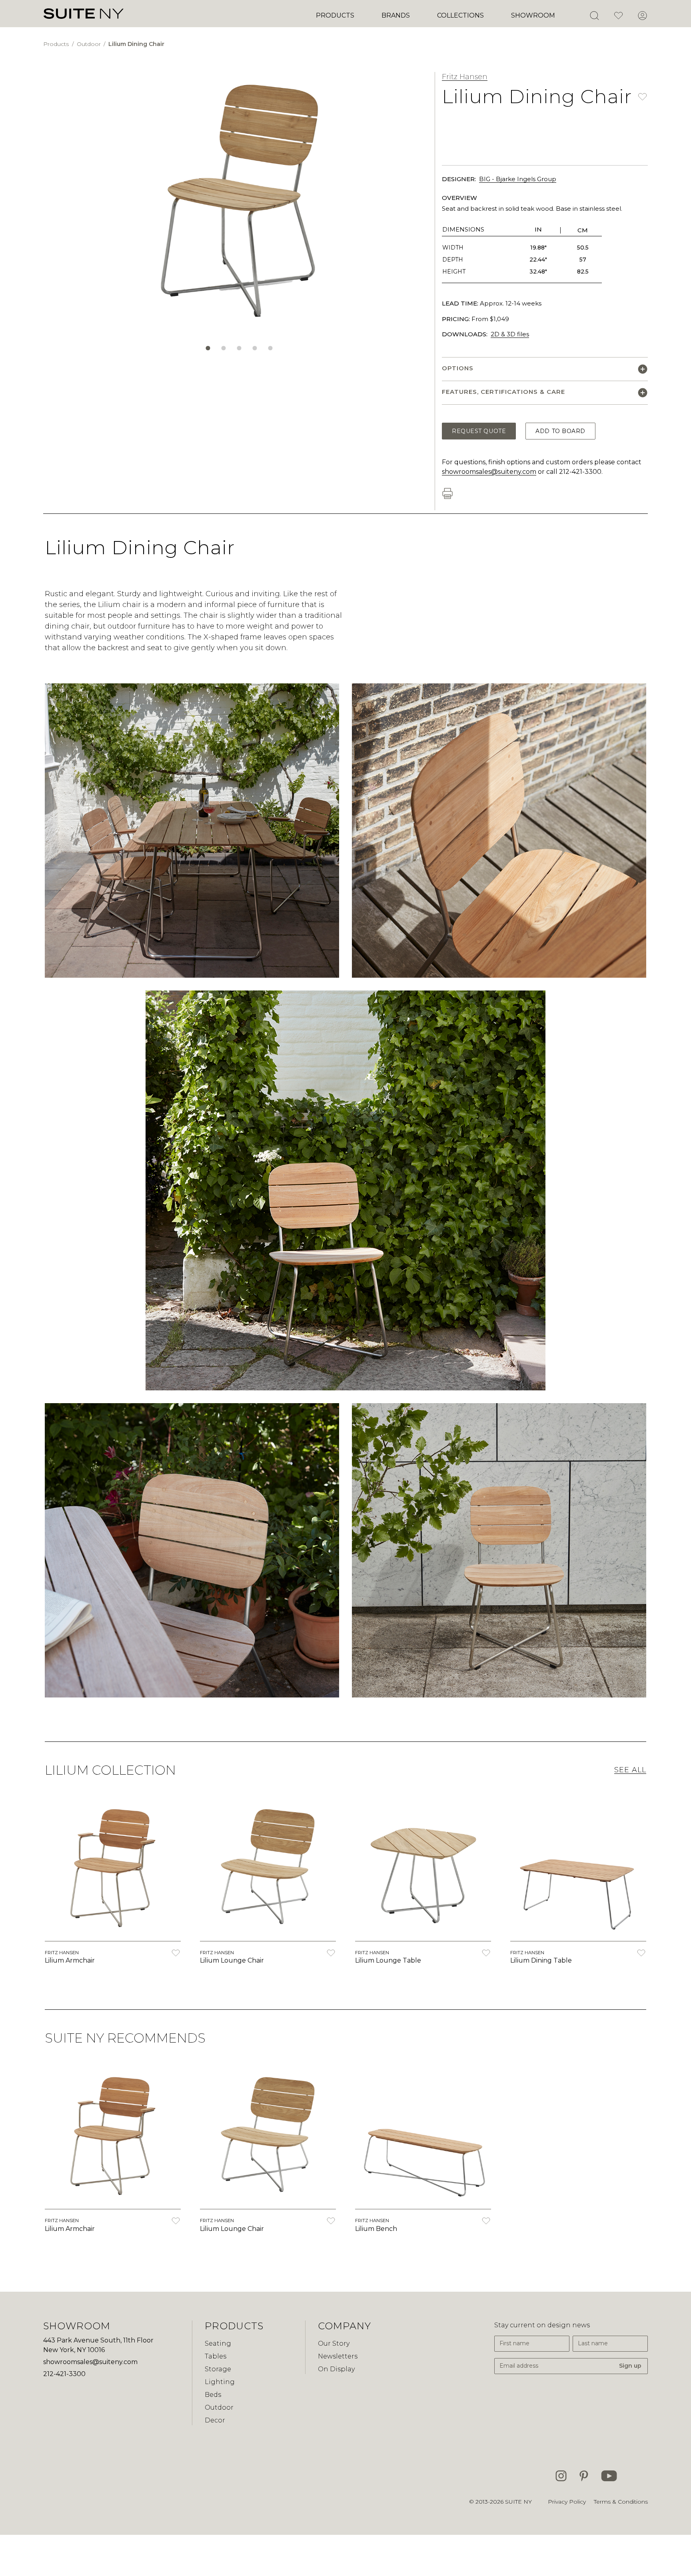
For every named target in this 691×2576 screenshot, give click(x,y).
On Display (336, 2369)
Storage (218, 2369)
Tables (216, 2356)
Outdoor (90, 44)
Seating (218, 2343)
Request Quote (479, 431)
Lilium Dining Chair (136, 44)
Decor (215, 2420)
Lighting (220, 2382)
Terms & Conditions (621, 2502)
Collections (460, 15)
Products (335, 15)
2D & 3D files (510, 334)
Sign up (630, 2366)
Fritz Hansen (465, 77)
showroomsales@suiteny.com (489, 472)
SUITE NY (518, 2502)
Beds (213, 2395)
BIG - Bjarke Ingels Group (518, 179)
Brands (396, 15)
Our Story (334, 2343)
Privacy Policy (567, 2502)
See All (630, 1770)
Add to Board (560, 431)
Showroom (533, 15)
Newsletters (338, 2356)
